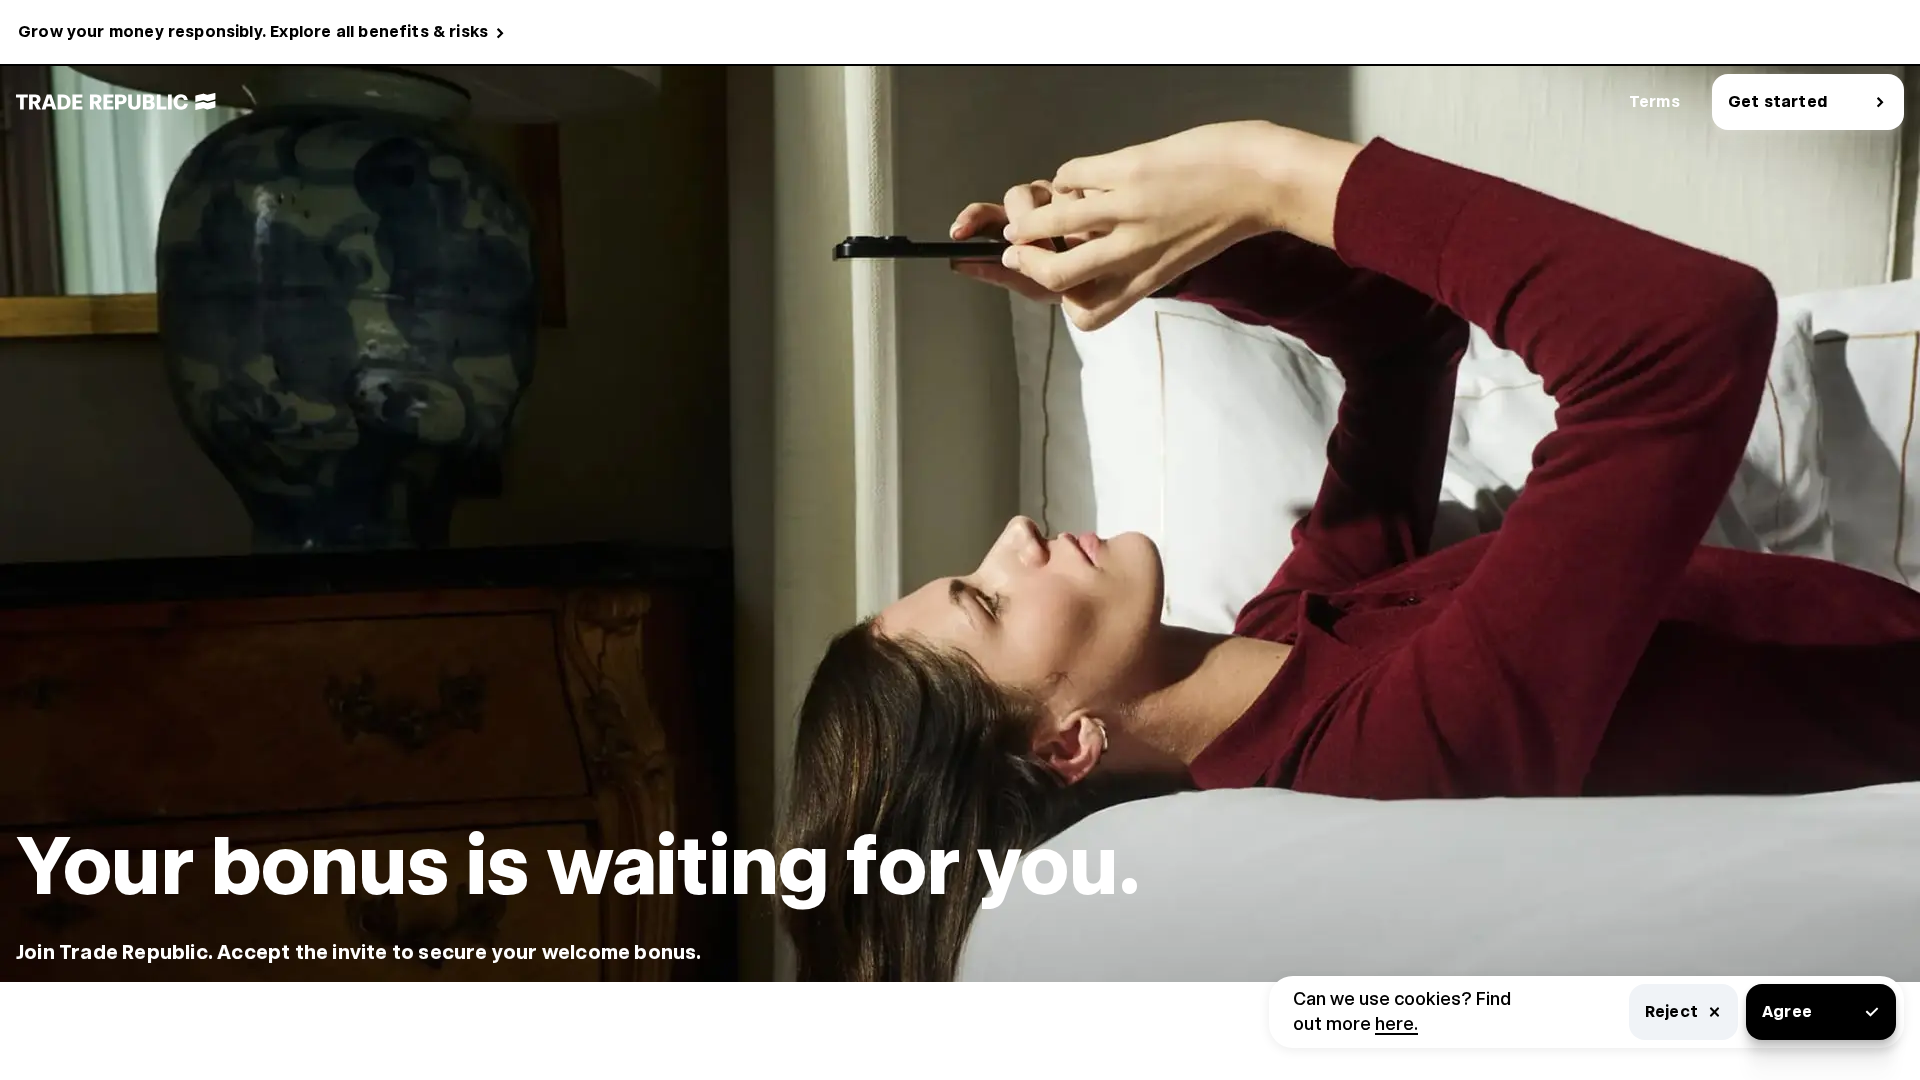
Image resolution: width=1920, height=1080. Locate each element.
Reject (1671, 1011)
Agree (1787, 1011)
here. (1396, 1023)
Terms (1654, 101)
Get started (1777, 101)
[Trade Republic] (116, 102)
